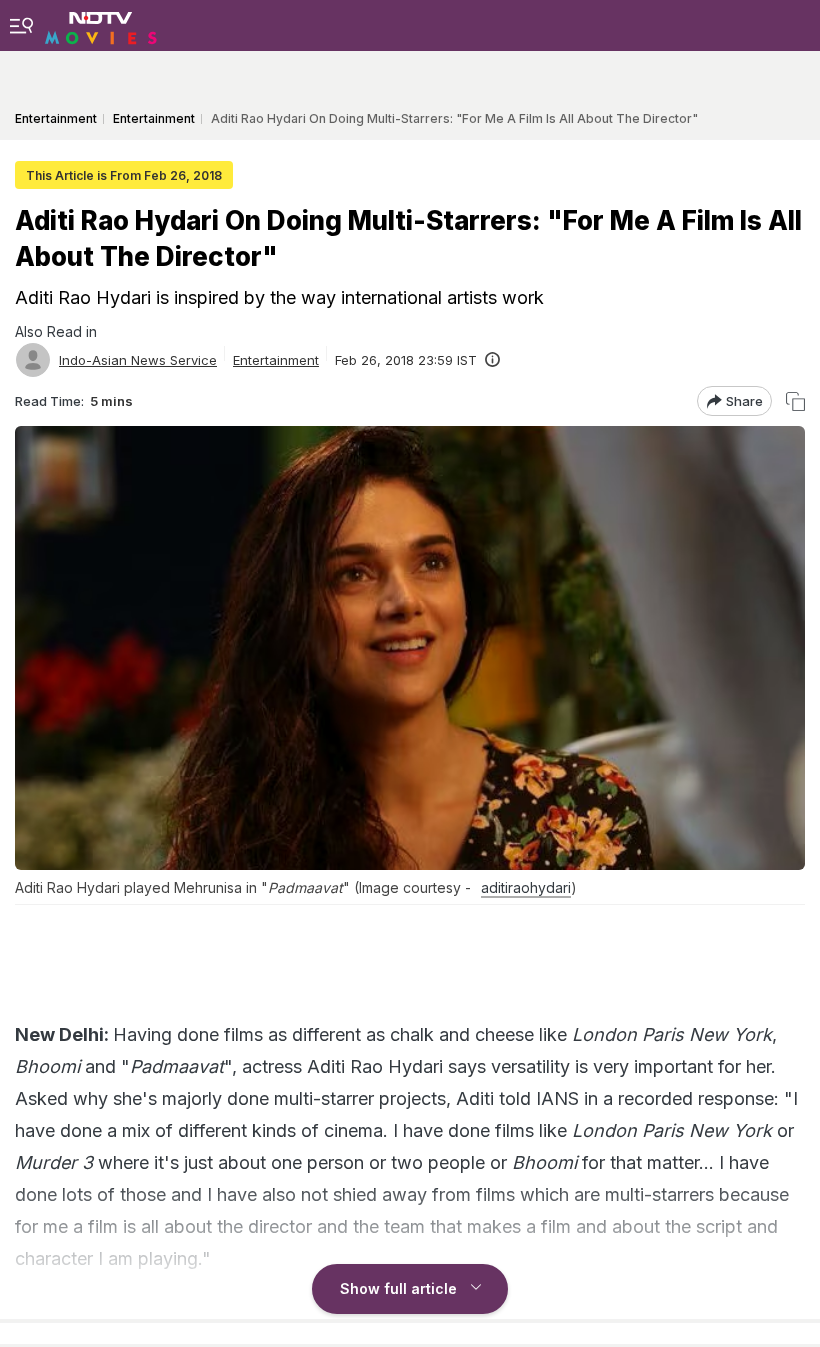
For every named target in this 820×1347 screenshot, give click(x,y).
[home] (101, 25)
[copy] (795, 401)
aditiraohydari (526, 887)
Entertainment (276, 360)
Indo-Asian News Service (138, 360)
